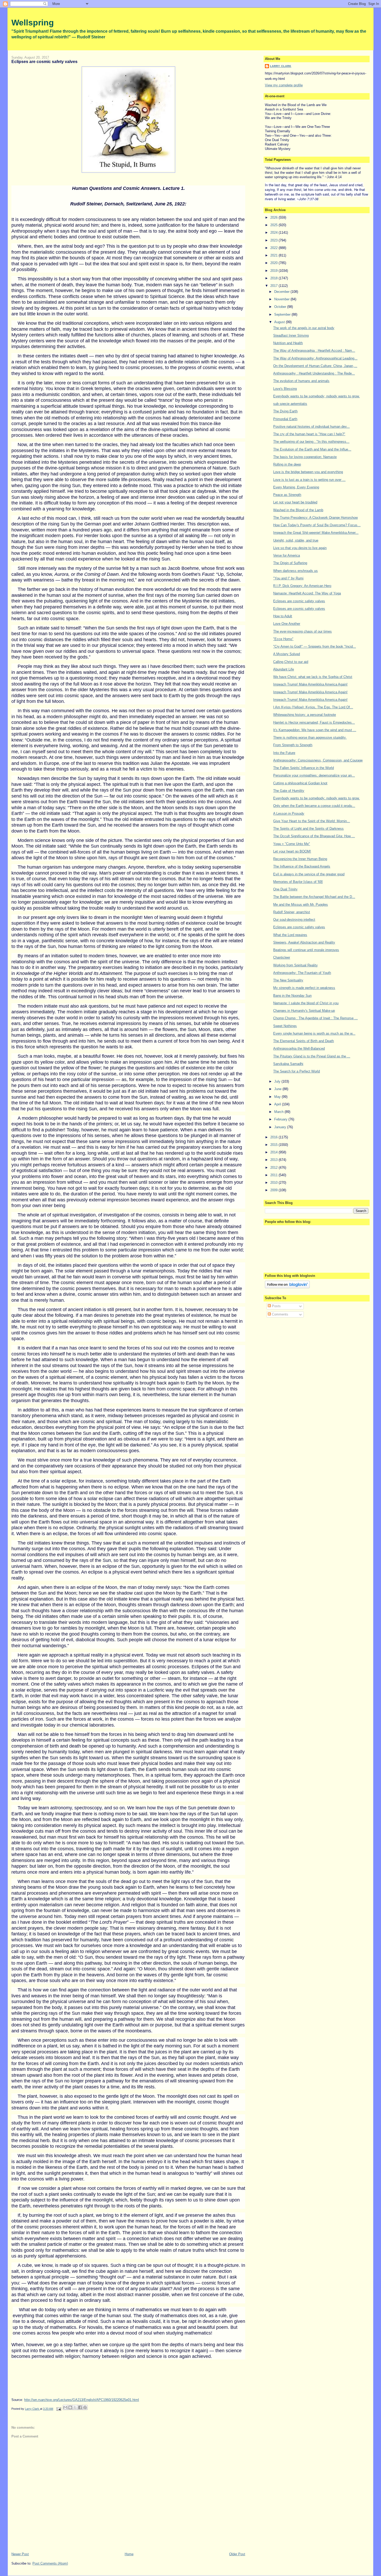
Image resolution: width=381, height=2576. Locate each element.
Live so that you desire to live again (300, 548)
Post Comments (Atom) (50, 2563)
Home (129, 2554)
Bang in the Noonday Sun (292, 996)
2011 (274, 1175)
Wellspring (33, 23)
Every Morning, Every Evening (296, 487)
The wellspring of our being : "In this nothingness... (311, 442)
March (279, 1112)
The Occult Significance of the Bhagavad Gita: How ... (314, 836)
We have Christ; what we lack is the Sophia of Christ (313, 677)
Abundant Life (284, 669)
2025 (274, 225)
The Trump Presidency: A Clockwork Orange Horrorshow (315, 518)
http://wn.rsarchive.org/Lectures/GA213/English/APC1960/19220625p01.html (82, 2400)
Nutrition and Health (288, 343)
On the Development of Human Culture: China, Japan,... (315, 366)
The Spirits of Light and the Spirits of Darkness (308, 829)
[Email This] (65, 2407)
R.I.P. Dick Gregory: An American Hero (302, 586)
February (281, 1119)
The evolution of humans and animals (301, 381)
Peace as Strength (287, 495)
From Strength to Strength (293, 745)
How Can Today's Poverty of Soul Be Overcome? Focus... (317, 525)
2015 (274, 1145)
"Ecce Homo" (283, 639)
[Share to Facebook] (80, 2407)
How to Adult (283, 616)
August (280, 322)
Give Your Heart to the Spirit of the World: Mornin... (312, 821)
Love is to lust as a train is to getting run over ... (309, 480)
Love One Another (287, 624)
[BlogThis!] (70, 2407)
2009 (274, 1190)
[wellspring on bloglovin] (287, 1287)
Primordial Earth (285, 419)
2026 (274, 217)
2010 (274, 1183)
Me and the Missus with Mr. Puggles (301, 905)
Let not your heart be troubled (295, 502)
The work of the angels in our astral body (304, 328)
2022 (274, 248)
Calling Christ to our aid (291, 662)
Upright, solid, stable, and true (296, 540)
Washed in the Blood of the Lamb (298, 510)
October (281, 307)
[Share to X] (75, 2407)
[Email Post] (58, 2409)
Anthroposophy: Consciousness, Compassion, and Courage (318, 760)
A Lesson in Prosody (289, 813)
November (282, 299)
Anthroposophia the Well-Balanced (299, 1048)
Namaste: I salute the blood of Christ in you (306, 1003)
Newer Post (20, 2554)
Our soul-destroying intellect (294, 920)
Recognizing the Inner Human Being (300, 859)
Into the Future (284, 753)
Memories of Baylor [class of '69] (298, 882)
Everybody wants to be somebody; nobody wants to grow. (316, 396)
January (281, 1127)
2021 (274, 255)
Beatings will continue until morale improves (306, 950)
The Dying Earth (285, 411)
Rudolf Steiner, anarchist (292, 912)
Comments (280, 1314)
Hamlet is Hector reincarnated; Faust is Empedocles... (314, 722)
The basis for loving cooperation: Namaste (305, 457)
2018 (274, 278)
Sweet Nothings (285, 1026)
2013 (274, 1160)
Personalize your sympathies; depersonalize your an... (314, 775)
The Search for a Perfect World (297, 1071)
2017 (274, 286)
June (278, 1089)
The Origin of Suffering (290, 563)
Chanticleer (282, 957)
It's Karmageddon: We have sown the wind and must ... (315, 730)
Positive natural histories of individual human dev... (311, 427)
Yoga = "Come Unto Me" (292, 844)
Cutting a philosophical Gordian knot (300, 783)
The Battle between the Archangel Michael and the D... (314, 897)
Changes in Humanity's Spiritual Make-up (304, 1011)
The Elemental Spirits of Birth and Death (304, 1041)
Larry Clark (281, 66)
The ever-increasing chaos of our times (302, 631)
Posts (276, 1306)
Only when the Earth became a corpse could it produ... (314, 806)
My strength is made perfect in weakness (304, 988)
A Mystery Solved (287, 654)
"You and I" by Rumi (288, 578)
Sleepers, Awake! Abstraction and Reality (304, 942)
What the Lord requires (290, 935)
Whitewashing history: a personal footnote (305, 715)
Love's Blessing (285, 389)
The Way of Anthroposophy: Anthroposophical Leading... (315, 358)
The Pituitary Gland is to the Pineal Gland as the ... (312, 1056)
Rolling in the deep (287, 464)
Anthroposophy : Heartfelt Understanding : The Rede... (314, 373)
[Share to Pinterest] (85, 2407)
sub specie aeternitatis (290, 404)
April (278, 1104)
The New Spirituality (288, 980)
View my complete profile (284, 85)
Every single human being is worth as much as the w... (314, 1033)
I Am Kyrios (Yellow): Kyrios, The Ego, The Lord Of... (313, 707)
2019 (274, 271)
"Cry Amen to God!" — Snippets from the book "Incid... (315, 646)
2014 (274, 1152)
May (278, 1097)
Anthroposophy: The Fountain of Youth (302, 973)
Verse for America (287, 555)
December (282, 292)
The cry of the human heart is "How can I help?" (309, 434)
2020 (274, 263)
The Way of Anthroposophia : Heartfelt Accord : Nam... (314, 351)
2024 (274, 233)
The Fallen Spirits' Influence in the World (304, 768)
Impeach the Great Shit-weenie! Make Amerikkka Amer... (316, 533)
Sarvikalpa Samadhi (288, 1064)
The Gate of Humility (289, 791)
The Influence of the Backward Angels (302, 866)
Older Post (237, 2554)
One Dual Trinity (285, 889)
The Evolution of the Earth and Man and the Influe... (312, 449)
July (278, 1081)
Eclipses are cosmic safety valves (299, 601)
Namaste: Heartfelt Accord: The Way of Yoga (307, 593)
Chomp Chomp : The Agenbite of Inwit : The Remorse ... (315, 1018)
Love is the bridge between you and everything (308, 472)
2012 (274, 1168)
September (283, 314)
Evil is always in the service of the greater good (309, 874)
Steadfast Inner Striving (291, 335)
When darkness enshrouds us (295, 571)
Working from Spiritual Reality (295, 965)
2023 (274, 240)
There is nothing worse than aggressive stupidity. (310, 738)
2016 (274, 1137)
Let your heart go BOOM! (292, 851)
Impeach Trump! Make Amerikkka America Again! (310, 684)
